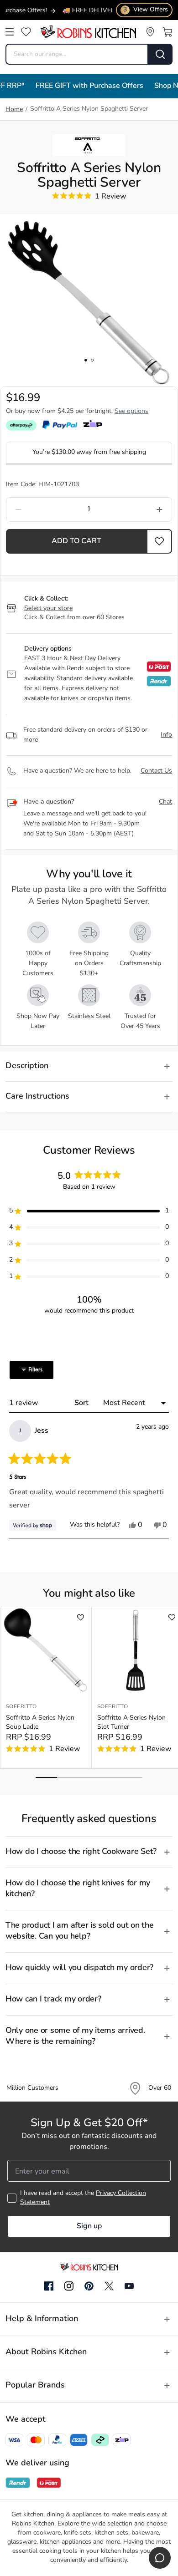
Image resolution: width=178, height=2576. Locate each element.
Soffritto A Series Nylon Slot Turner (131, 1723)
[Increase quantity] (138, 509)
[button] (160, 541)
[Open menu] (10, 32)
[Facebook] (49, 2286)
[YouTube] (129, 2286)
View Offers (146, 10)
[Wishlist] (26, 32)
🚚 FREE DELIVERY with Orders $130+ (105, 11)
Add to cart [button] (76, 541)
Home (14, 109)
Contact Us (156, 771)
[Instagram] (69, 2286)
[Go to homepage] (88, 32)
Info (166, 735)
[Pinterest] (89, 2286)
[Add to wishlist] (81, 1617)
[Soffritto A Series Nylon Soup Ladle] (46, 1650)
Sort (82, 1403)
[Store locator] (150, 32)
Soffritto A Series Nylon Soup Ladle (40, 1723)
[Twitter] (109, 2286)
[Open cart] (168, 32)
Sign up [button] (89, 2226)
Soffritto (21, 1707)
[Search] (160, 54)
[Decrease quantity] (40, 509)
